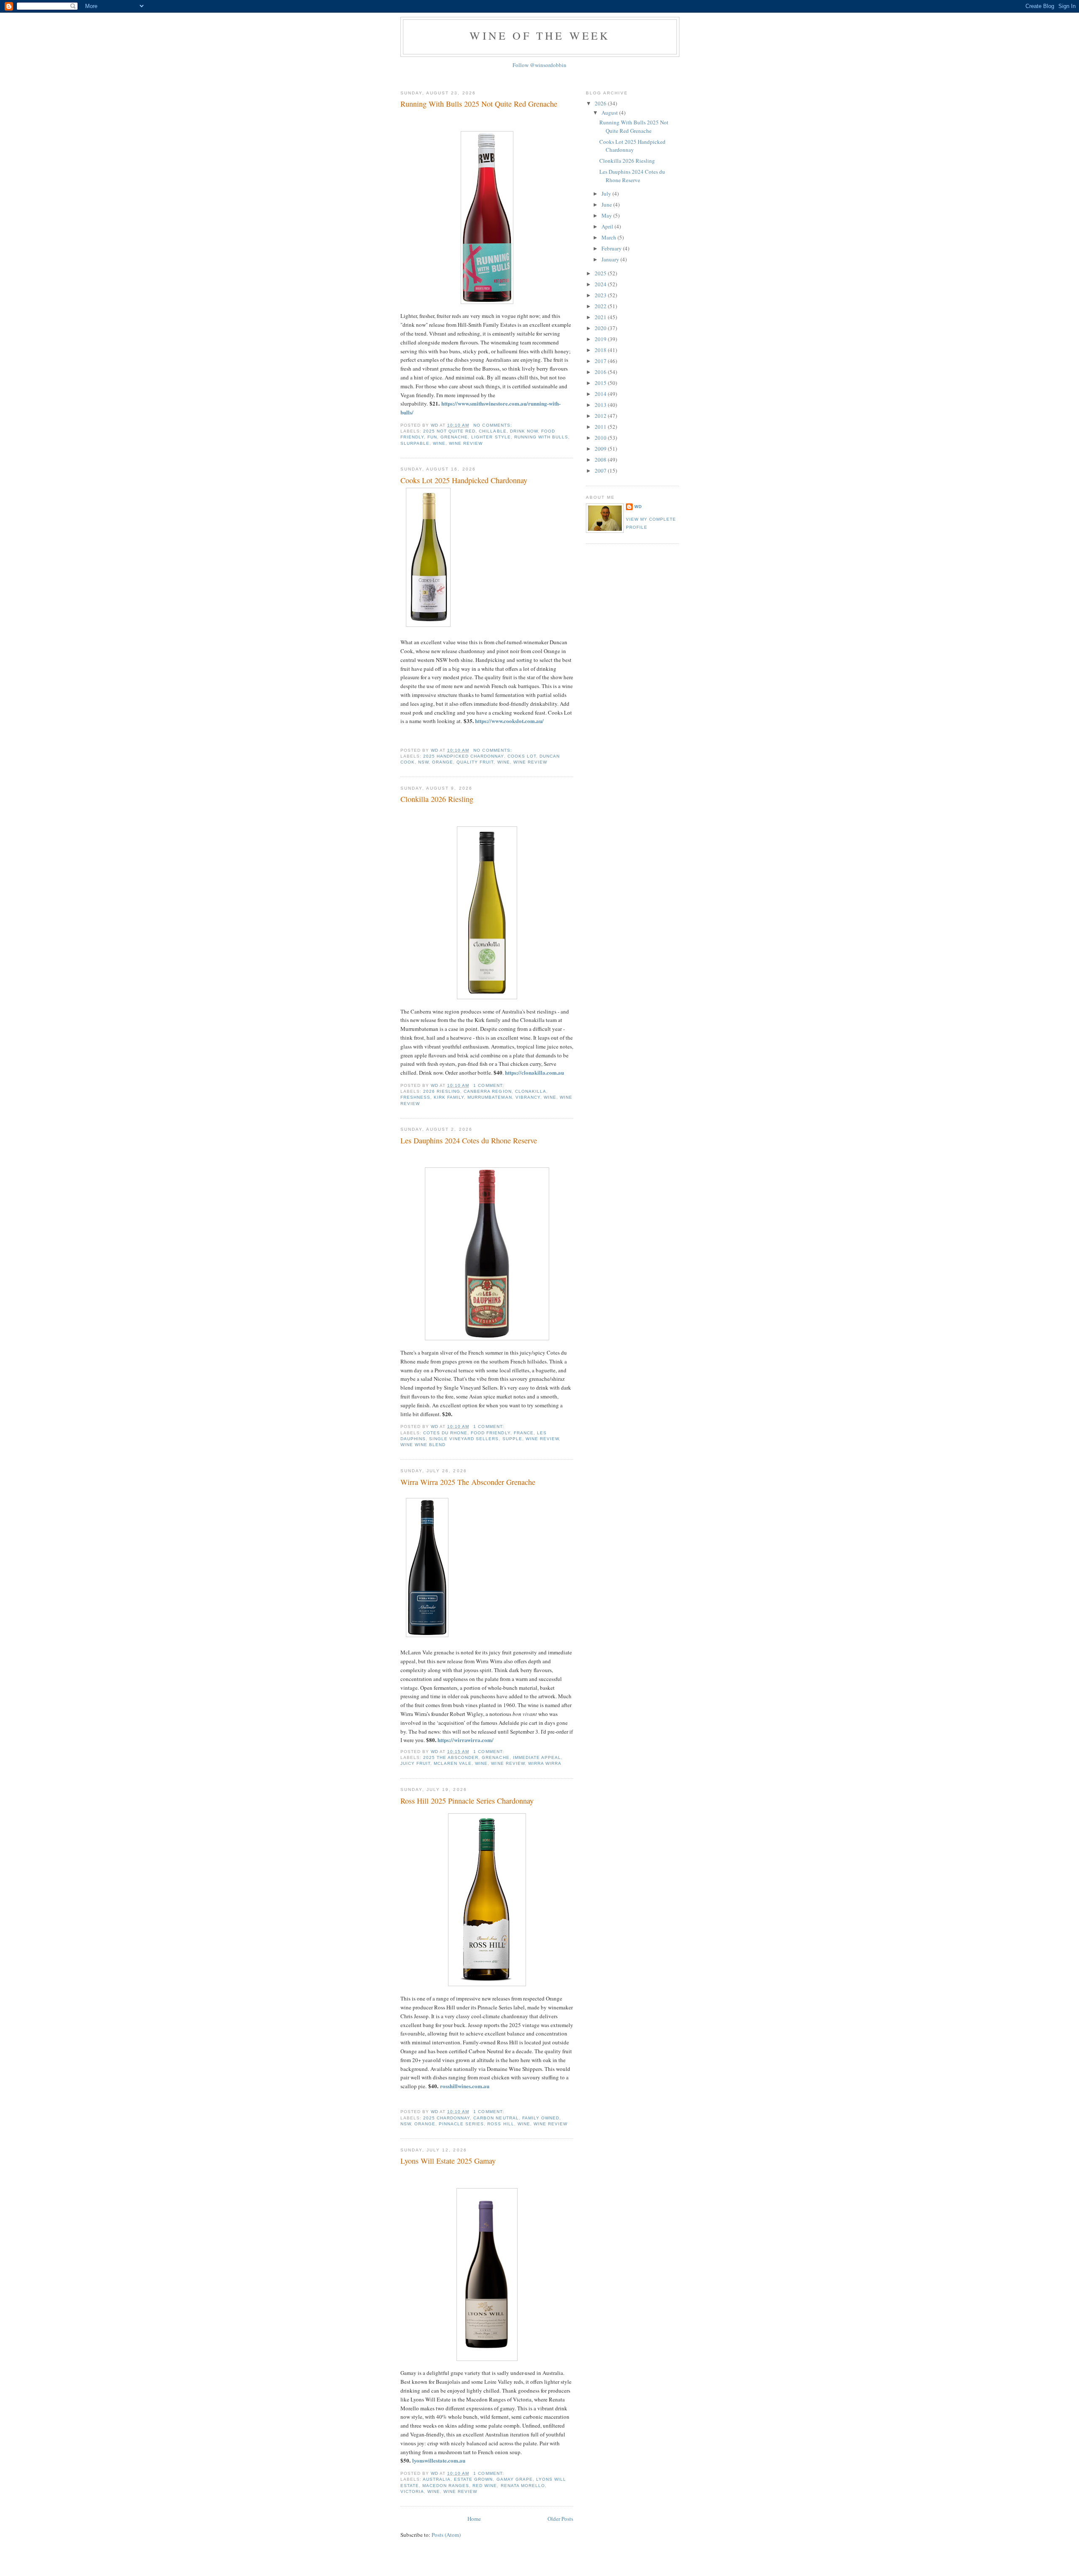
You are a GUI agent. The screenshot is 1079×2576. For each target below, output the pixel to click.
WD (638, 507)
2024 (601, 284)
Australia (437, 2479)
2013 (601, 405)
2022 (601, 306)
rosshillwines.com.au (465, 2086)
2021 (601, 317)
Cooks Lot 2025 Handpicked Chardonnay (464, 480)
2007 (601, 471)
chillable (493, 431)
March (609, 237)
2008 (601, 460)
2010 (601, 438)
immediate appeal (537, 1757)
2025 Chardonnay (447, 2118)
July (607, 194)
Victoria (412, 2491)
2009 (601, 449)
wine (439, 443)
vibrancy (528, 1097)
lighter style (491, 437)
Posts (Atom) (446, 2535)
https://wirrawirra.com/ (466, 1740)
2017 (601, 361)
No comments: (493, 425)
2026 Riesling (442, 1091)
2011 (601, 427)
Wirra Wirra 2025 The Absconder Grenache (468, 1482)
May (607, 215)
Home (474, 2519)
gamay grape (515, 2479)
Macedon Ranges (446, 2486)
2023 (601, 295)
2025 (601, 273)
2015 (601, 383)
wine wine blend (423, 1445)
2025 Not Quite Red (449, 431)
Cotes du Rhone (445, 1433)
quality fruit (475, 762)
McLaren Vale (453, 1763)
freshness (415, 1097)
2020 (601, 328)
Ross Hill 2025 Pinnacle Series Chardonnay (467, 1801)
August (610, 113)
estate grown (473, 2479)
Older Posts (560, 2519)
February (612, 248)
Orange (443, 762)
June (607, 204)
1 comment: (489, 1085)
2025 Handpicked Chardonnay (463, 756)
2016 (601, 372)
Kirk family (449, 1097)
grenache (454, 437)
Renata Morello (523, 2486)
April (608, 226)
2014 (601, 394)
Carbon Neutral (496, 2118)
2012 (601, 416)
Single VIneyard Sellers (464, 1439)
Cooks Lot (522, 756)
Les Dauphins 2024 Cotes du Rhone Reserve (469, 1140)
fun (432, 437)
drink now (524, 431)
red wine (485, 2486)
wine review (466, 443)
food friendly (490, 1433)
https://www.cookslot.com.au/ (509, 721)
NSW (423, 762)
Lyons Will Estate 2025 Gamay (448, 2161)
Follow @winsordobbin (539, 65)
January (611, 259)
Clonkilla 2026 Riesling (437, 799)
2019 (601, 339)
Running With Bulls (541, 437)
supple (512, 1439)
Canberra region (487, 1091)
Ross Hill (501, 2124)
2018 (601, 350)
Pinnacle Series (461, 2124)
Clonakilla (531, 1091)
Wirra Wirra (545, 1763)
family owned (541, 2118)
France (524, 1433)
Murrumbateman (490, 1097)
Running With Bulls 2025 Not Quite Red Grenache (479, 104)
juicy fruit (415, 1763)
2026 (601, 103)
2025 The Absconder (451, 1757)
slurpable (415, 443)
